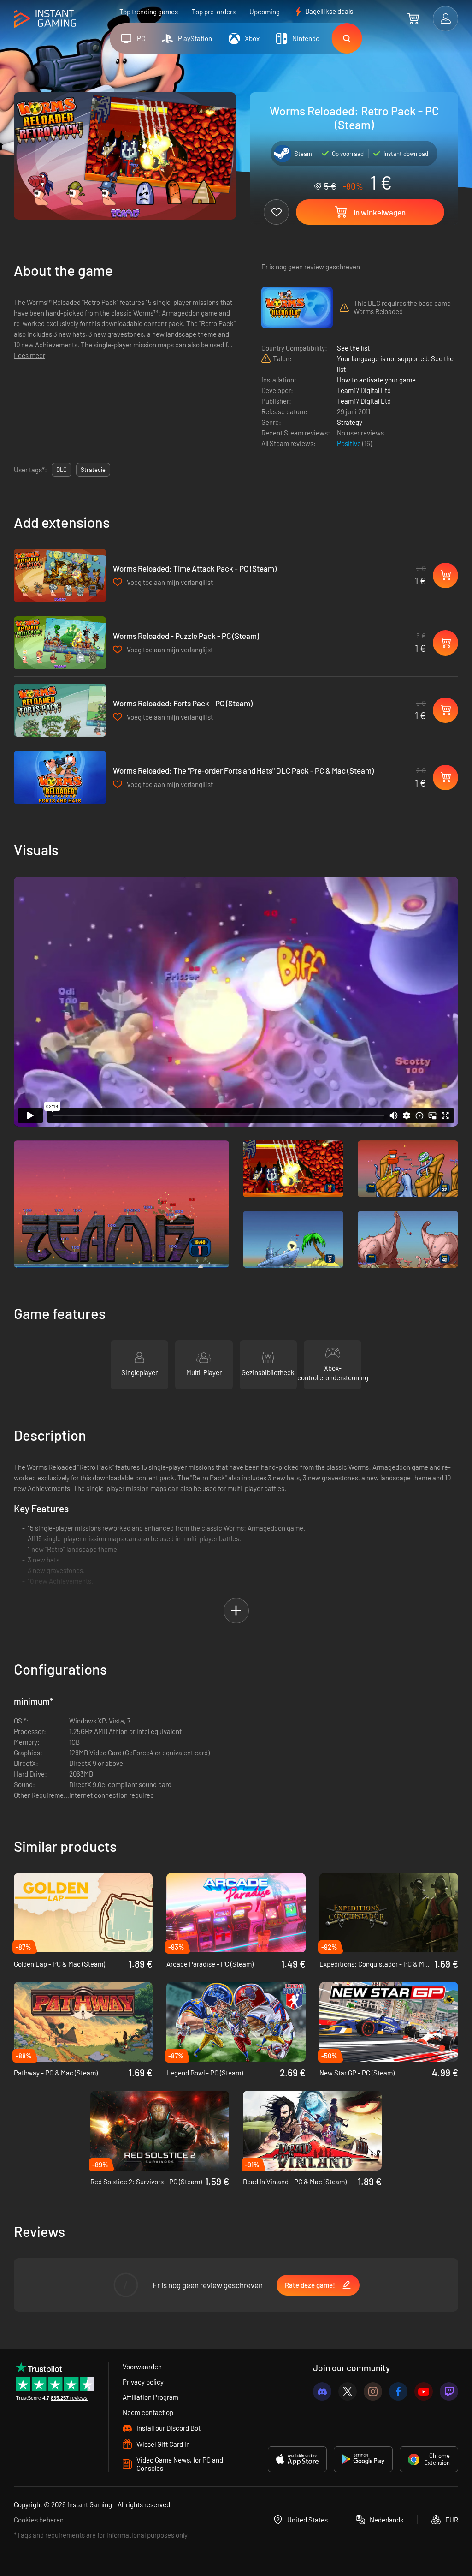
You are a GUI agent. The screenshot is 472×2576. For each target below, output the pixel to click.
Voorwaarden (142, 2367)
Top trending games (149, 12)
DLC (62, 470)
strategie (93, 470)
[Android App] (363, 2459)
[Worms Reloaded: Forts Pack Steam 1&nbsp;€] (60, 710)
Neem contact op (148, 2412)
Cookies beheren (39, 2520)
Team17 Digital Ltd (364, 390)
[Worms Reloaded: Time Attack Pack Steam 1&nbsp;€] (60, 575)
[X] (348, 2391)
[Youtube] (424, 2391)
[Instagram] (373, 2391)
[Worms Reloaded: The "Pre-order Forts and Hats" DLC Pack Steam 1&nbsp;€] (60, 778)
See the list (353, 348)
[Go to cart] (413, 18)
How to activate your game (376, 380)
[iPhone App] (297, 2459)
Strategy (350, 422)
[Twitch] (449, 2391)
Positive (350, 443)
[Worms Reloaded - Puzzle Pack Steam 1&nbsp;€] (60, 643)
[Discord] (322, 2391)
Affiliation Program (150, 2397)
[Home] (45, 19)
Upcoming (265, 12)
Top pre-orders (214, 12)
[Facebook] (398, 2391)
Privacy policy (143, 2382)
